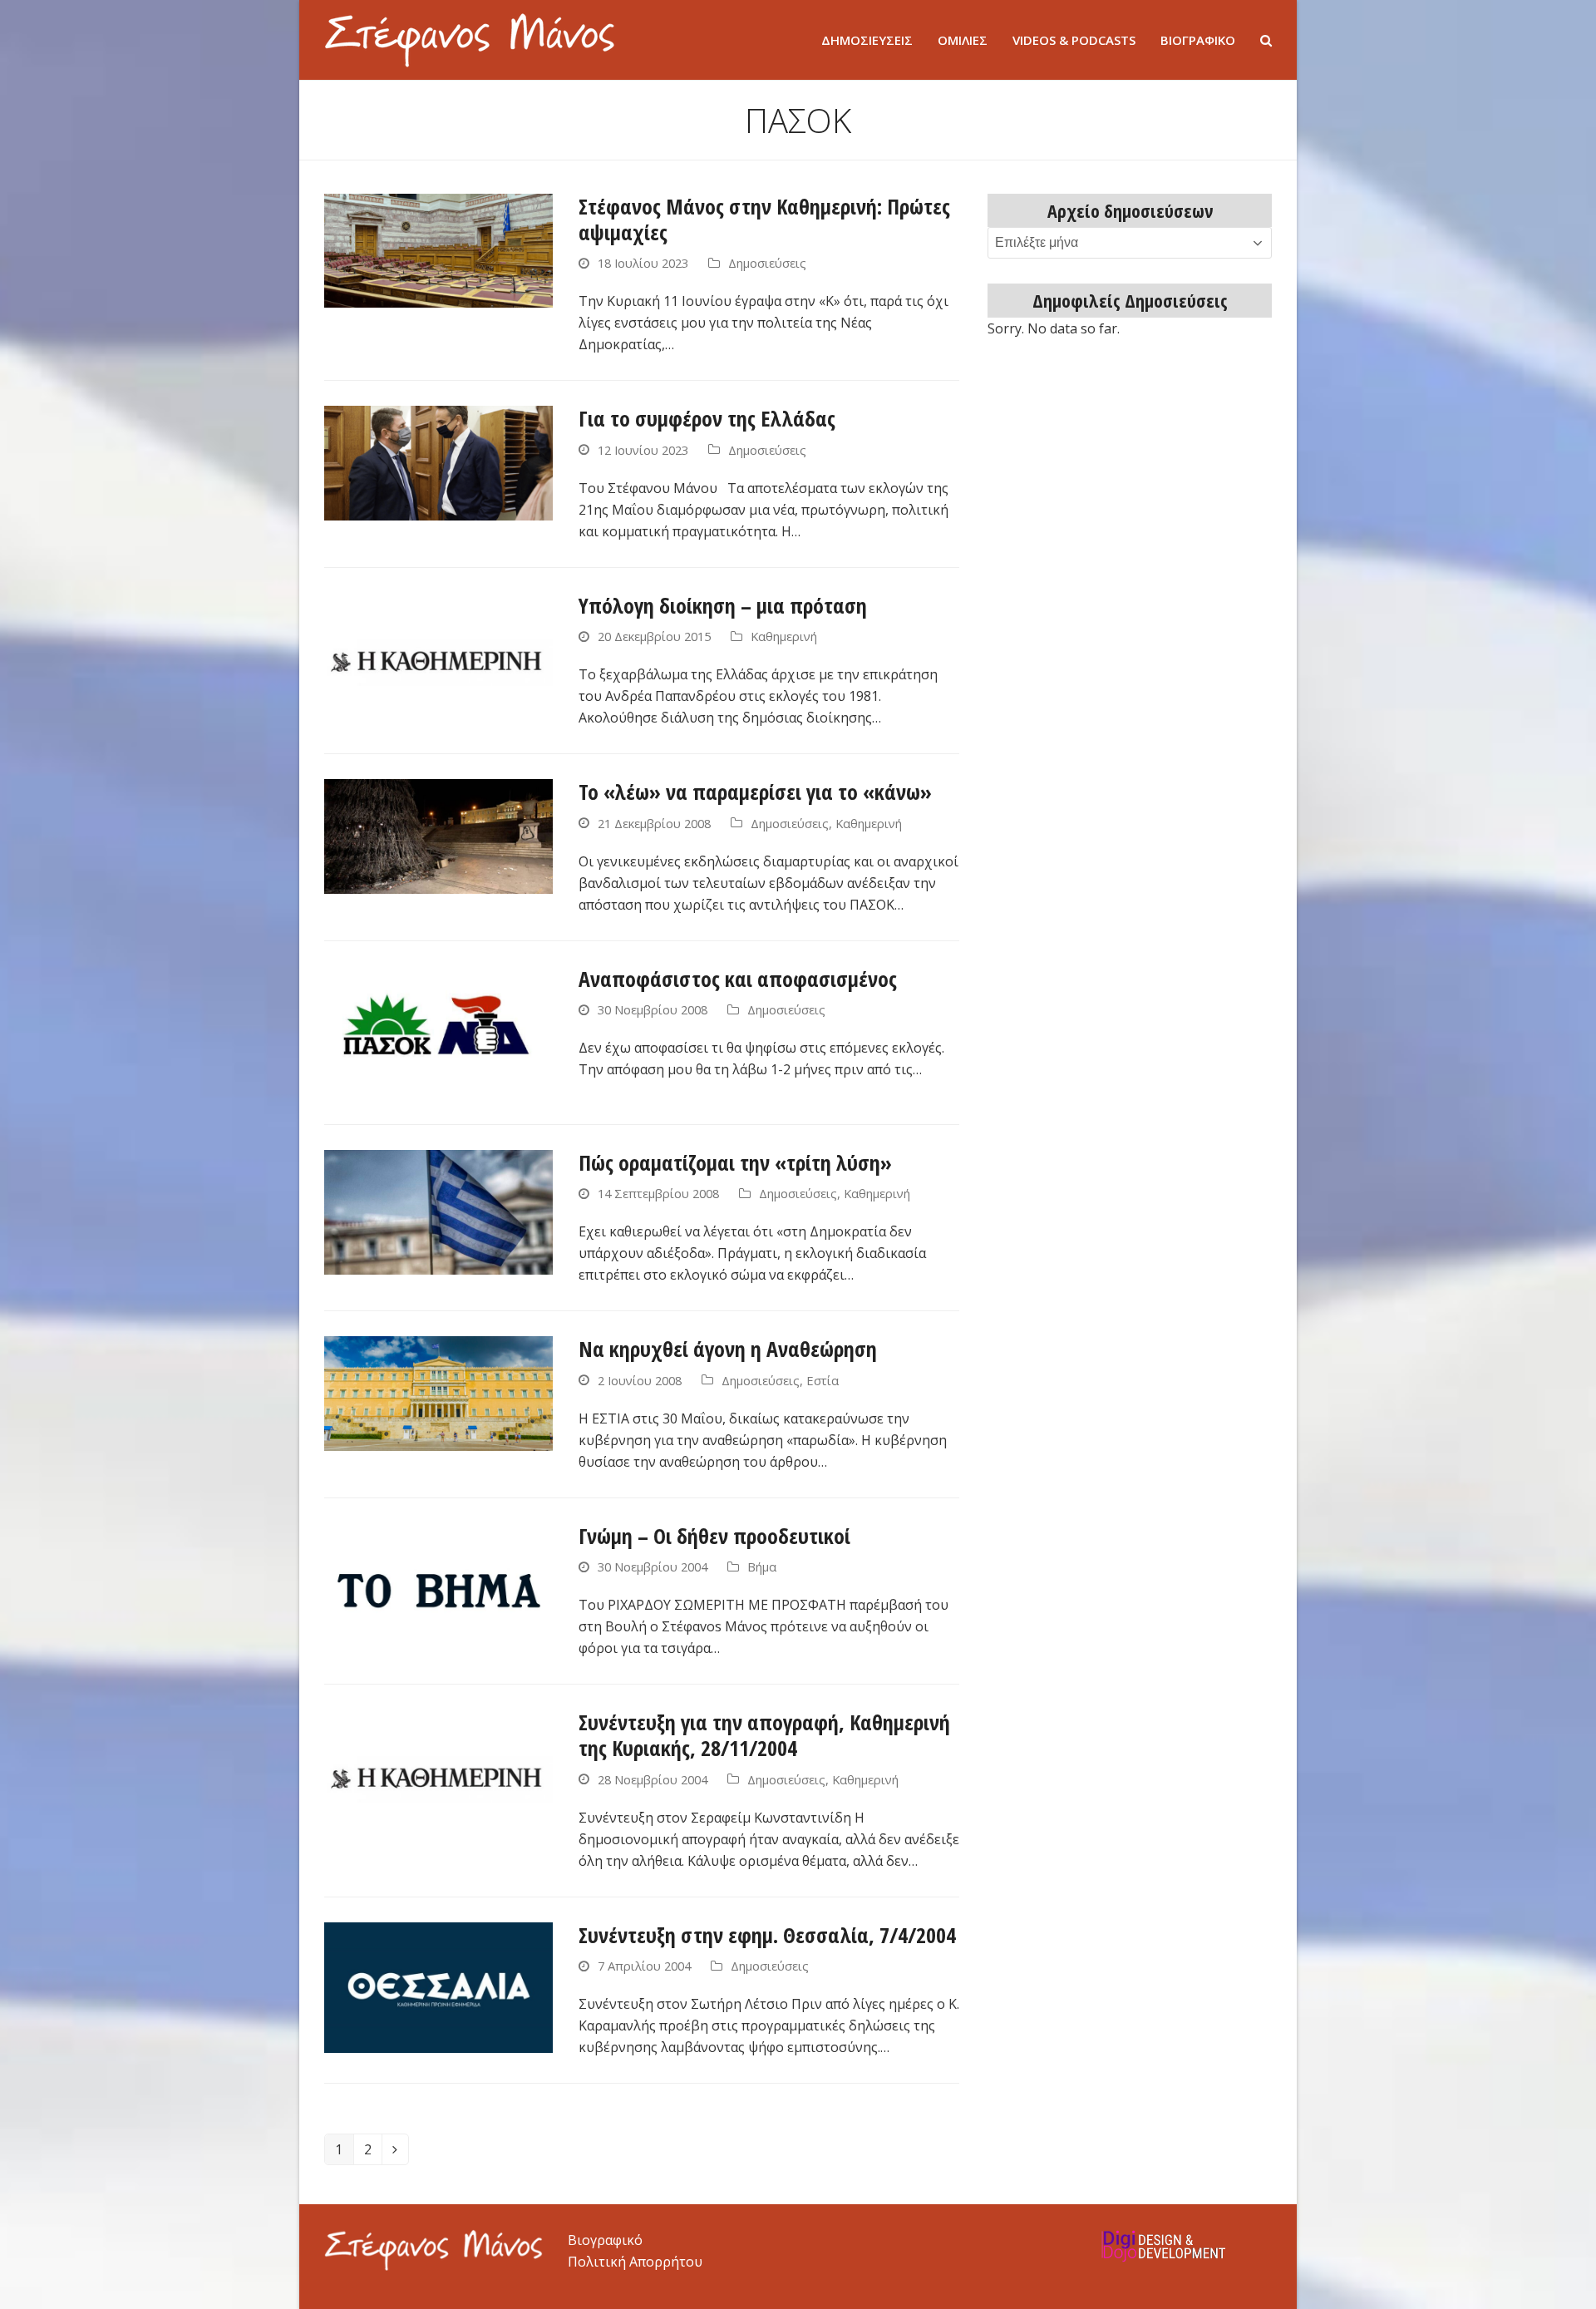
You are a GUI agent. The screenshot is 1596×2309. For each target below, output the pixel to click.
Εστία (823, 1380)
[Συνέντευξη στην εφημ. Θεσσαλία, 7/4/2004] (438, 1986)
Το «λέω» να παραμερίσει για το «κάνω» (755, 792)
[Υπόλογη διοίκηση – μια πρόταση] (438, 657)
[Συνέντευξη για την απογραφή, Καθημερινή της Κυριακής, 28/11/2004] (438, 1774)
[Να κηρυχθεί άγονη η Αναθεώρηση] (438, 1392)
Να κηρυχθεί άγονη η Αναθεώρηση (728, 1349)
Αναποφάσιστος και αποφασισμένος (738, 979)
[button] (1266, 40)
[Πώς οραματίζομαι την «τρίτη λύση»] (438, 1211)
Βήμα (762, 1566)
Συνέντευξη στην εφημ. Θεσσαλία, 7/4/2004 (767, 1935)
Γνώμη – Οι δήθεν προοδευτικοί (714, 1536)
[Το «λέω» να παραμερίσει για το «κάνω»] (438, 835)
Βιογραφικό (605, 2240)
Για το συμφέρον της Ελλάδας (707, 418)
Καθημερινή (784, 636)
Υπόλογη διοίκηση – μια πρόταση (723, 605)
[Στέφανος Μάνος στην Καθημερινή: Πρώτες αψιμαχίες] (438, 249)
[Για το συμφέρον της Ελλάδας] (438, 461)
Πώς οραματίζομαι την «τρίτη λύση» (735, 1162)
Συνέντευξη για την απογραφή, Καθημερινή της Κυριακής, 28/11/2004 (764, 1735)
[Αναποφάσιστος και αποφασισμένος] (438, 1031)
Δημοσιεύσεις (767, 263)
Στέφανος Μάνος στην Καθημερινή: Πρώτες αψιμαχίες (764, 219)
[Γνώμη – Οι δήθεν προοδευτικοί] (438, 1587)
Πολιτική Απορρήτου (635, 2262)
